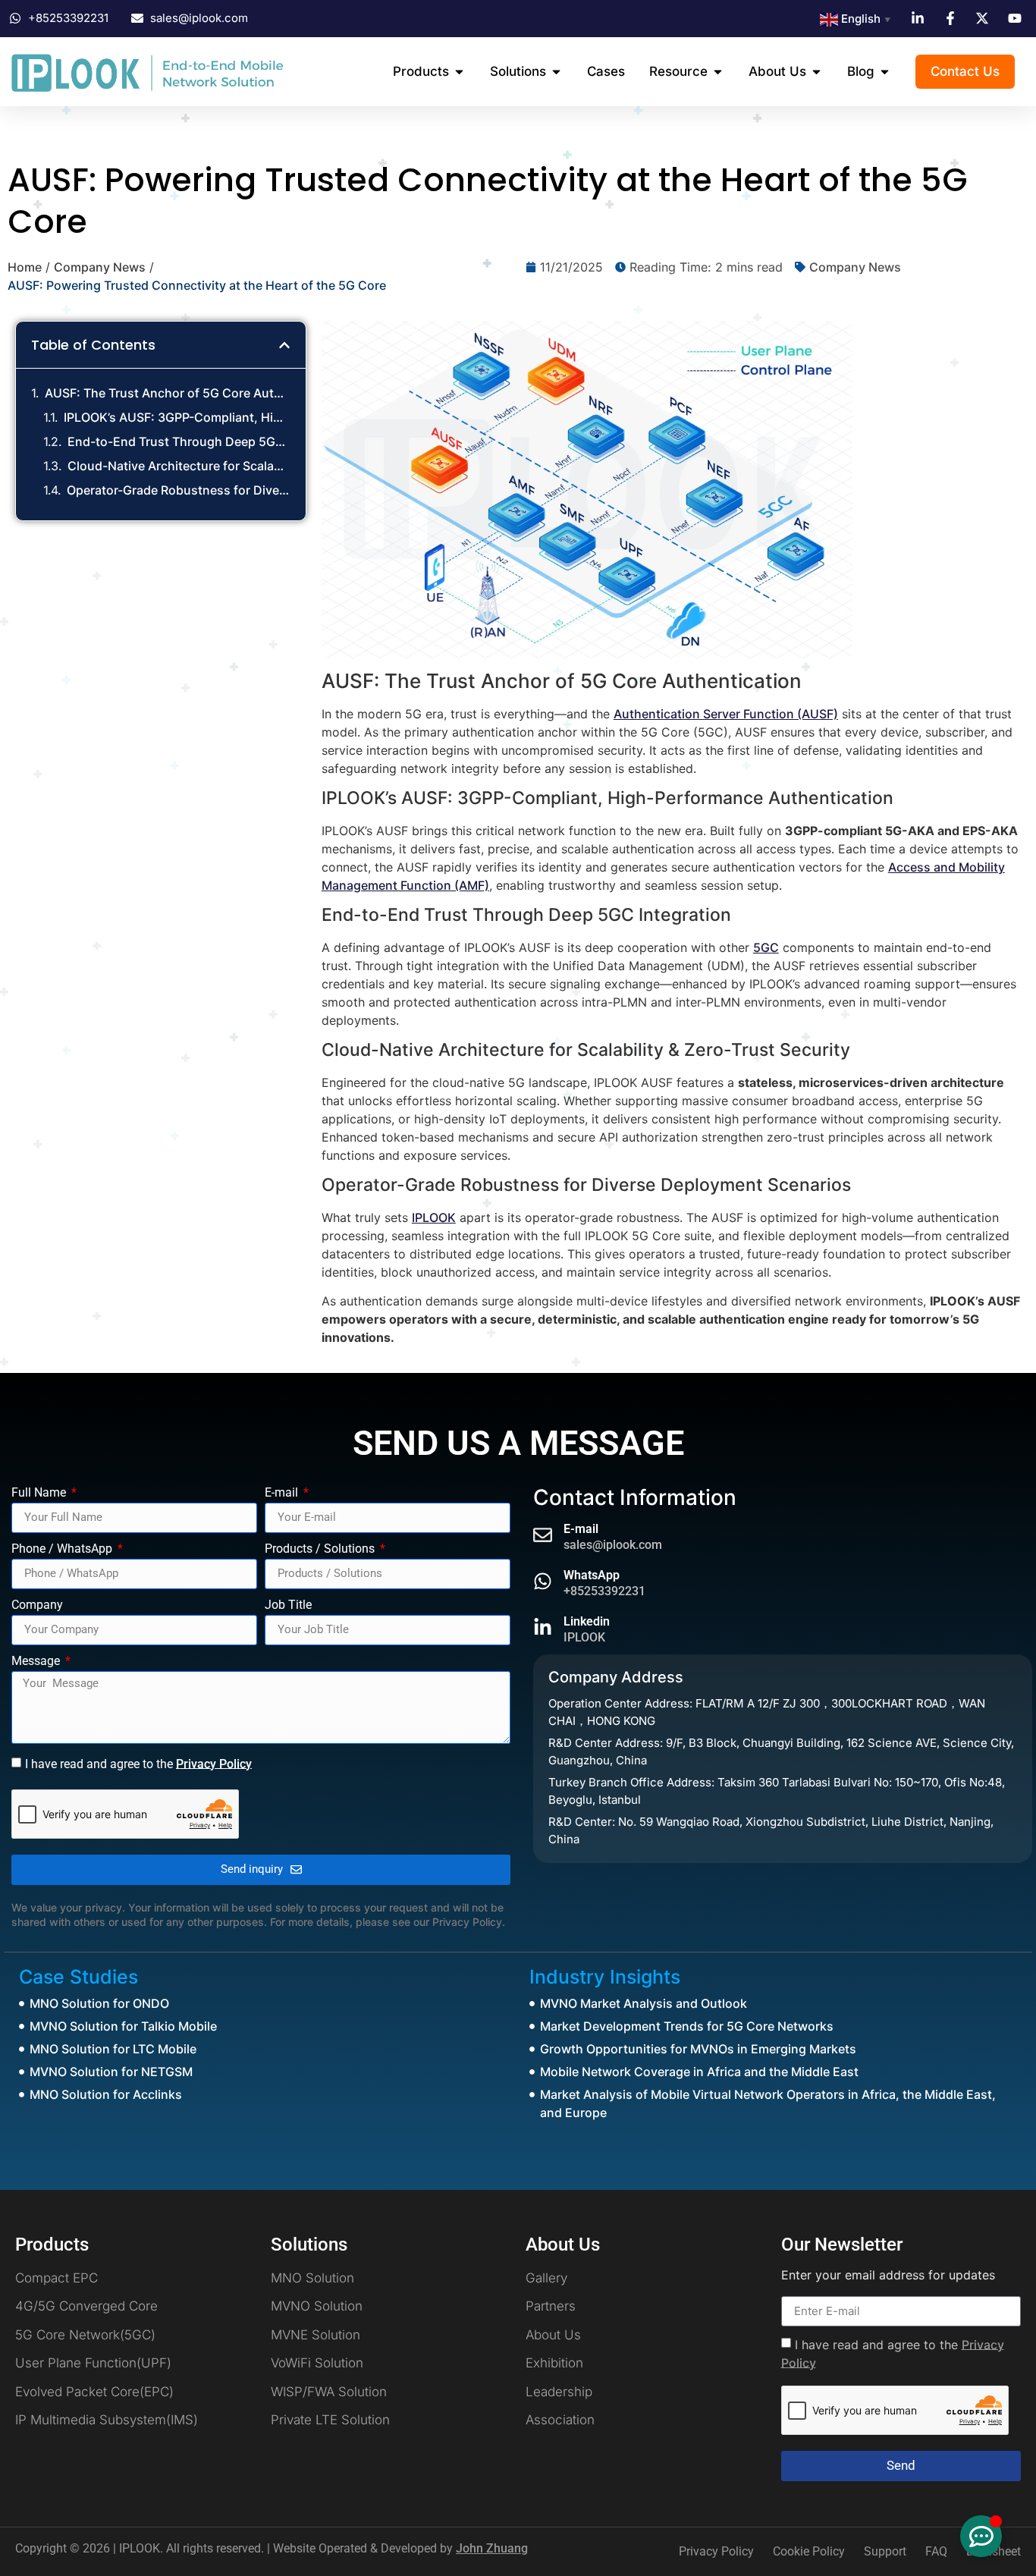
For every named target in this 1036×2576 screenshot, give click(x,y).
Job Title (288, 1605)
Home (25, 267)
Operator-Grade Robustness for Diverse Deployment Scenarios (179, 490)
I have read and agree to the (138, 1763)
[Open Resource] (718, 72)
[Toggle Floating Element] (981, 2536)
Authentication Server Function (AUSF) (726, 714)
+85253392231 (604, 1591)
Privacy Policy (214, 1763)
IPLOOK (434, 1217)
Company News (100, 267)
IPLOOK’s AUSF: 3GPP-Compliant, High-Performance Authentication (177, 417)
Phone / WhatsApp (63, 1549)
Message (37, 1662)
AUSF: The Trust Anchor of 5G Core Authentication (168, 393)
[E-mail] (543, 1535)
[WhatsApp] (543, 1581)
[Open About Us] (816, 72)
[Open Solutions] (556, 72)
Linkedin (587, 1621)
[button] (284, 345)
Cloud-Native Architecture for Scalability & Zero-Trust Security (179, 466)
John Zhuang (492, 2548)
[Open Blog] (885, 72)
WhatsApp (592, 1575)
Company (37, 1605)
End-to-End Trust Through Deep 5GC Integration (179, 441)
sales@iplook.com (613, 1545)
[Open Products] (459, 72)
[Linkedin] (543, 1627)
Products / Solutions (321, 1549)
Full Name (40, 1493)
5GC (766, 947)
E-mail (283, 1493)
